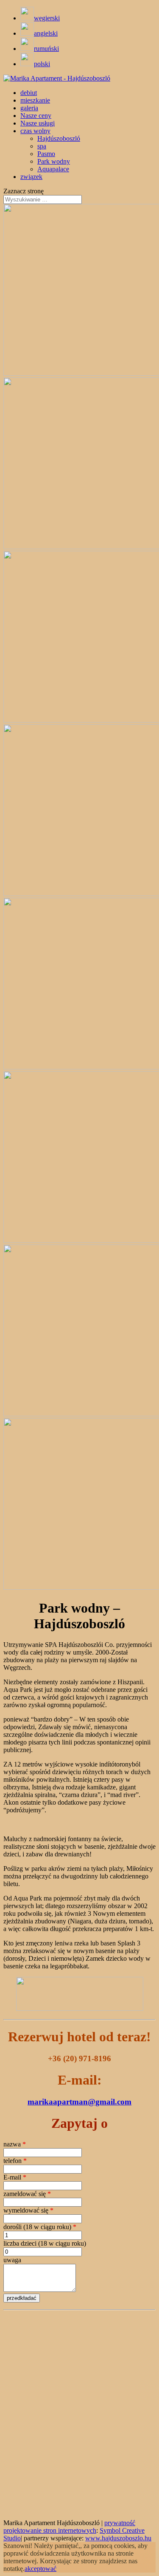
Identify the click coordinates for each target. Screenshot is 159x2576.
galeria (29, 108)
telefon (15, 2161)
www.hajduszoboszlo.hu (118, 2538)
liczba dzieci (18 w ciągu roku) (45, 2243)
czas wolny (35, 131)
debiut (29, 93)
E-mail (15, 2177)
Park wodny (54, 161)
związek (31, 177)
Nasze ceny (36, 116)
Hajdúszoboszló (59, 138)
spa (42, 146)
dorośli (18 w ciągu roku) (40, 2227)
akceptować (40, 2569)
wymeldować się (28, 2210)
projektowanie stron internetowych (50, 2530)
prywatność (120, 2523)
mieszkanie (35, 100)
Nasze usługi (38, 123)
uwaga (12, 2260)
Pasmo (46, 154)
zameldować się (27, 2194)
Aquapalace (53, 169)
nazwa (15, 2144)
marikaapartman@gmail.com (79, 2102)
